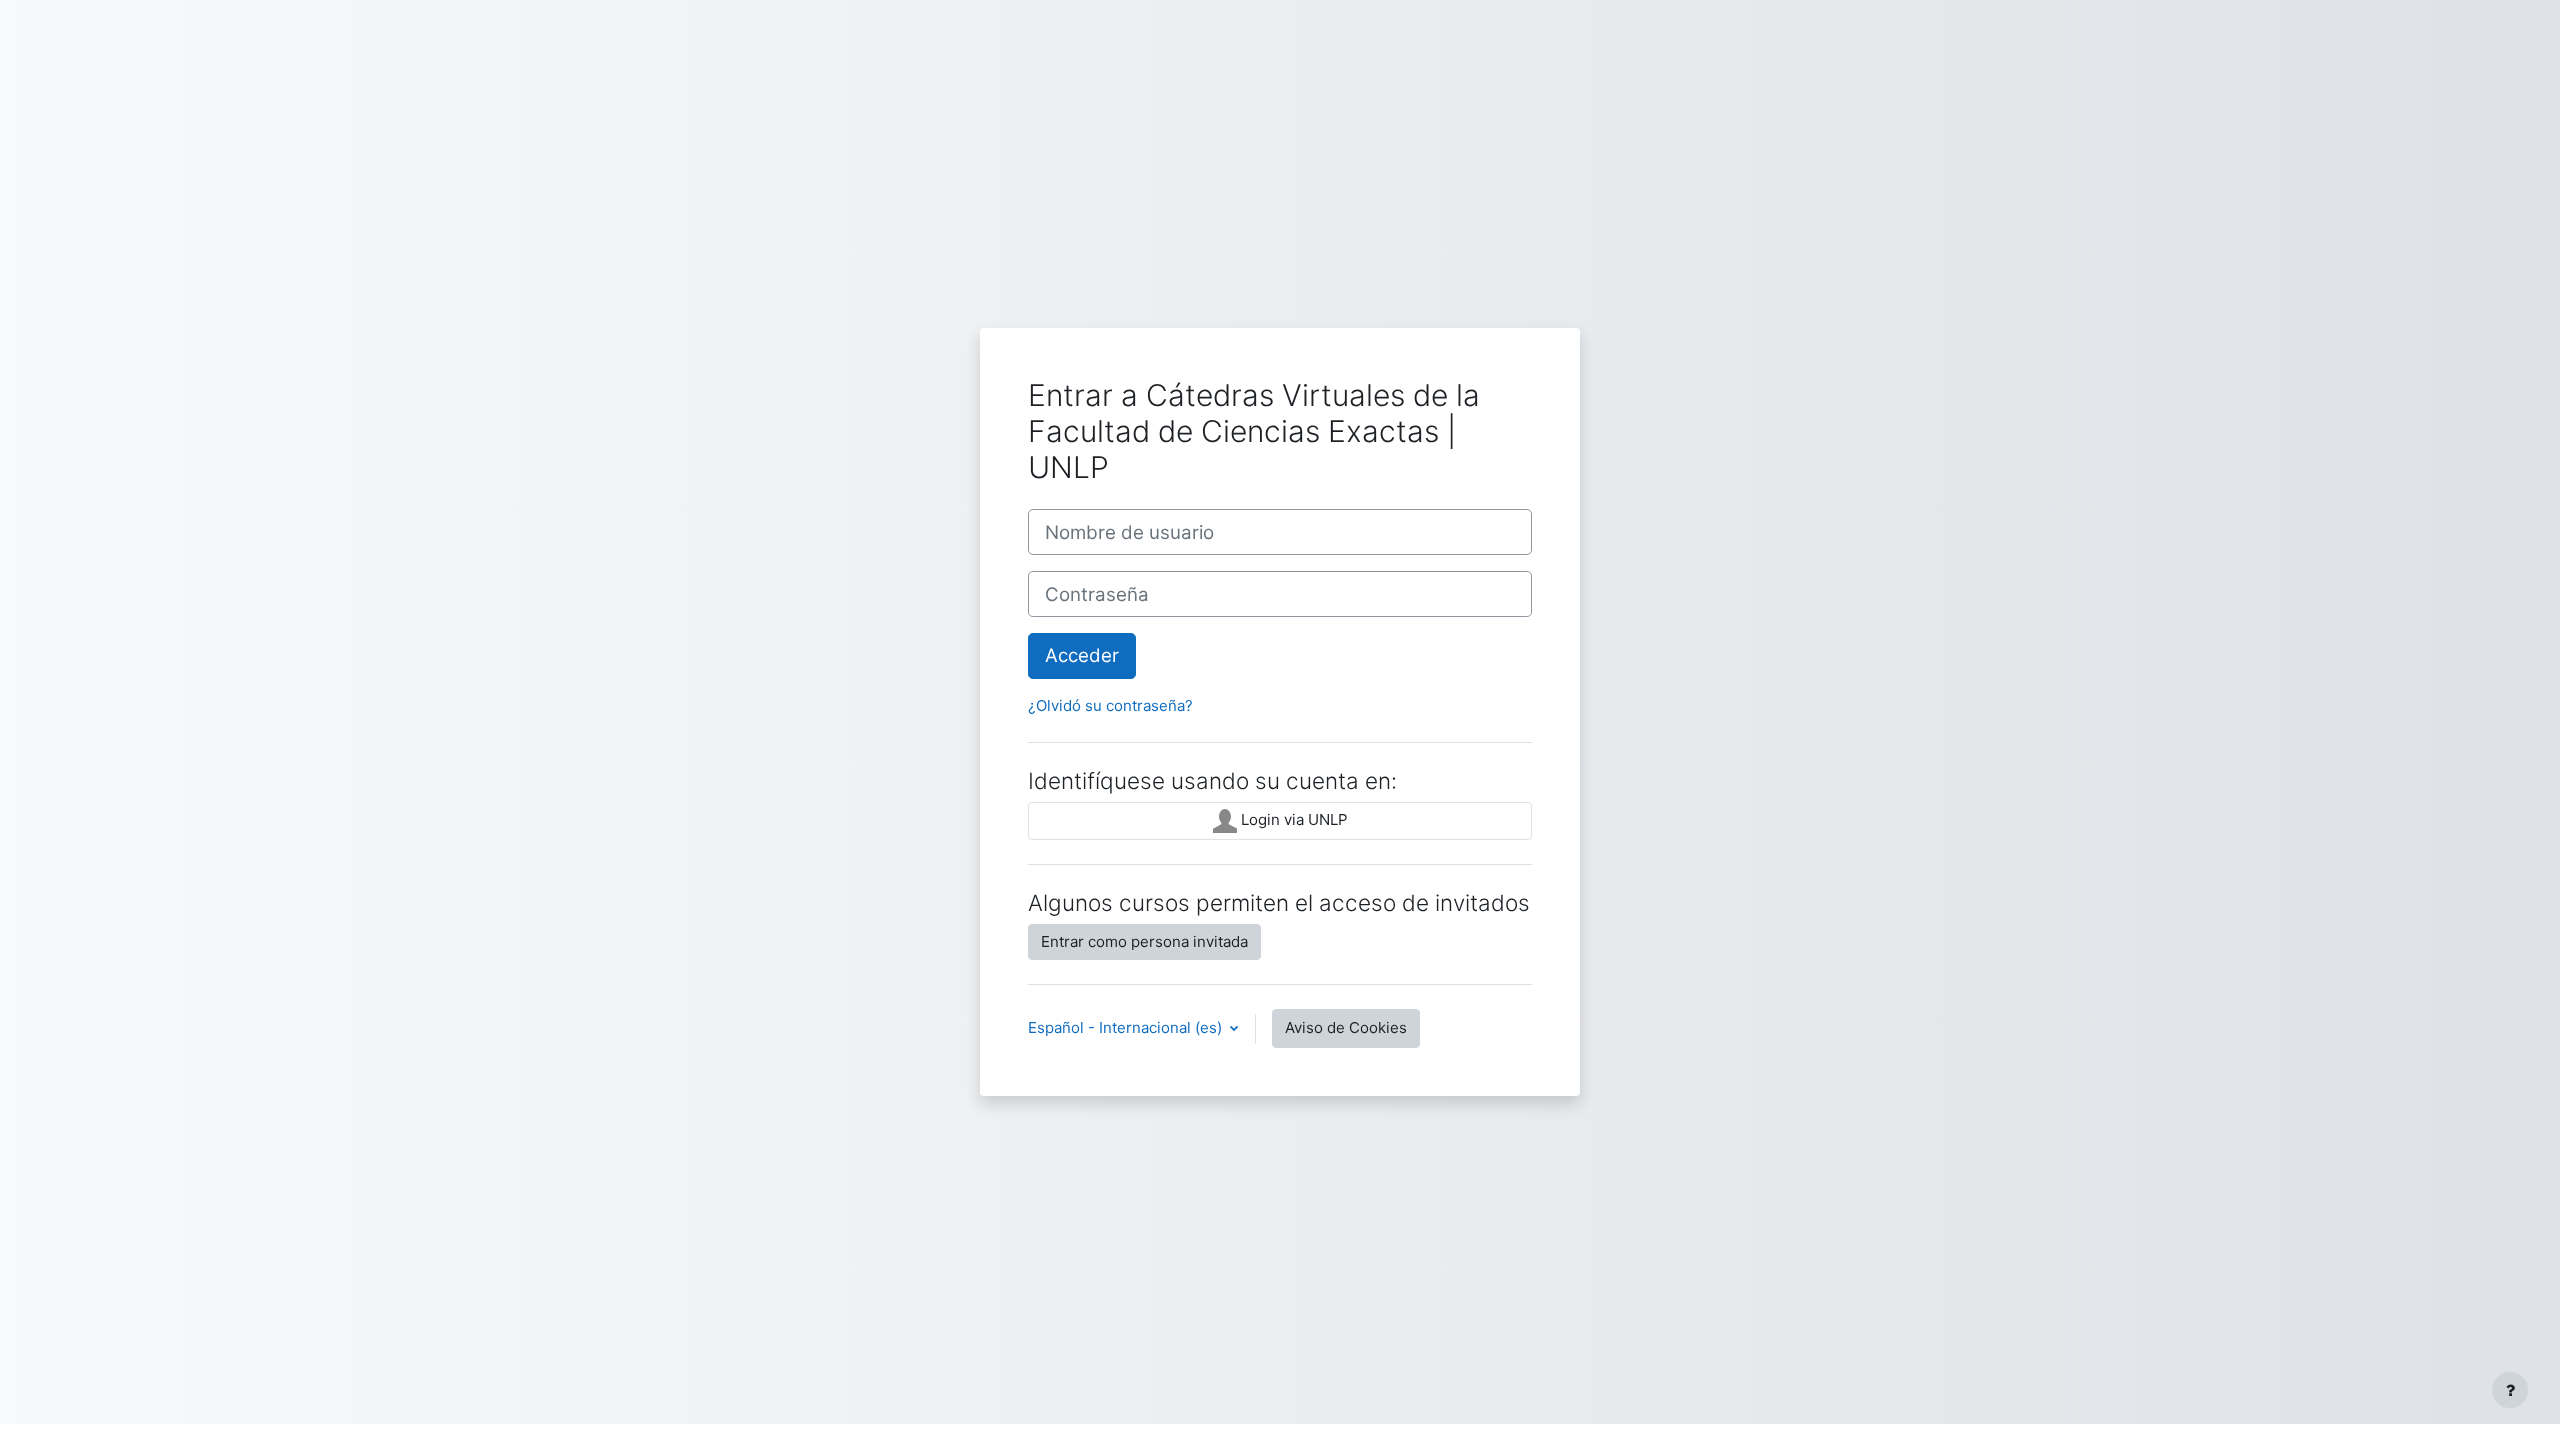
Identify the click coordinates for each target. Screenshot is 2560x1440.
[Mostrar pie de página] (2510, 1390)
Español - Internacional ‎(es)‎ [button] (1127, 1027)
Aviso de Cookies (1346, 1027)
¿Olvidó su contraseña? (1110, 705)
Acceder (1082, 655)
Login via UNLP (1292, 819)
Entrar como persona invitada (1144, 941)
